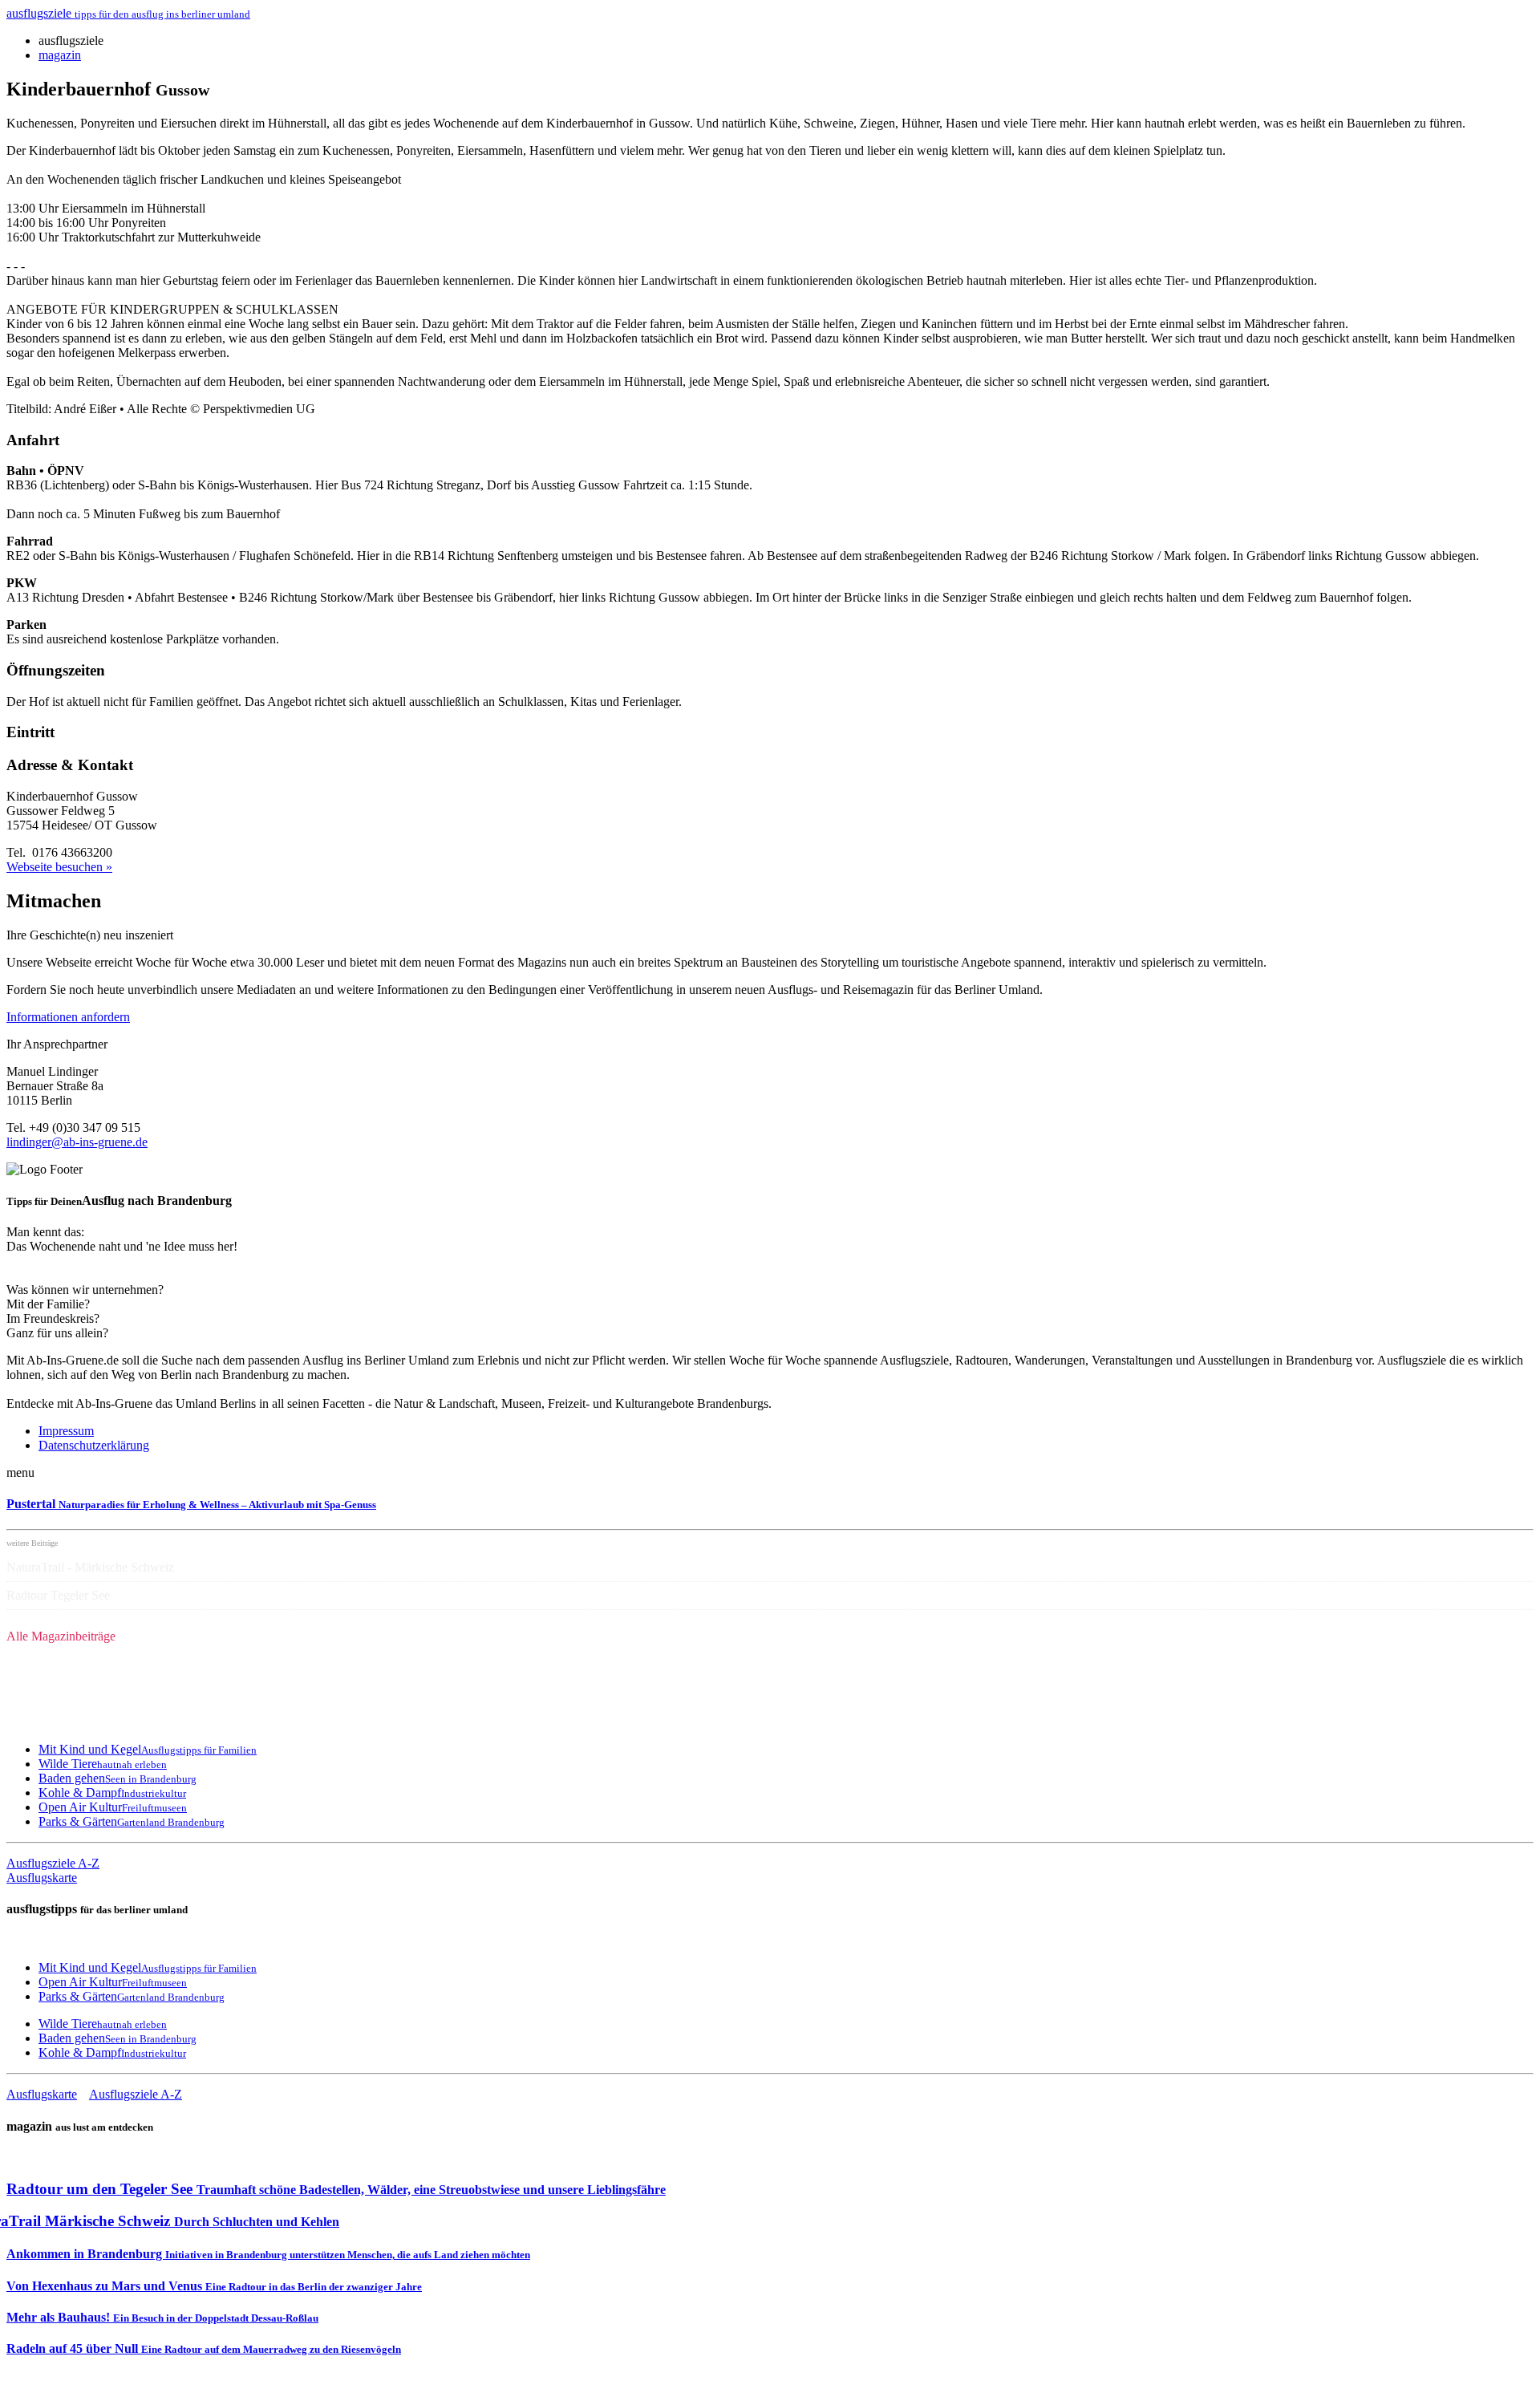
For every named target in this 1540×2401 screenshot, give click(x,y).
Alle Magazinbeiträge (61, 1636)
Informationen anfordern (68, 1017)
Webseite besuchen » (59, 867)
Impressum (66, 1431)
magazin (60, 55)
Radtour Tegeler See (58, 1595)
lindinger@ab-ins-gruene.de (77, 1142)
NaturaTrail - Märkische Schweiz (90, 1567)
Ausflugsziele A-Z (53, 1863)
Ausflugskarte (42, 1878)
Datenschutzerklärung (94, 1445)
